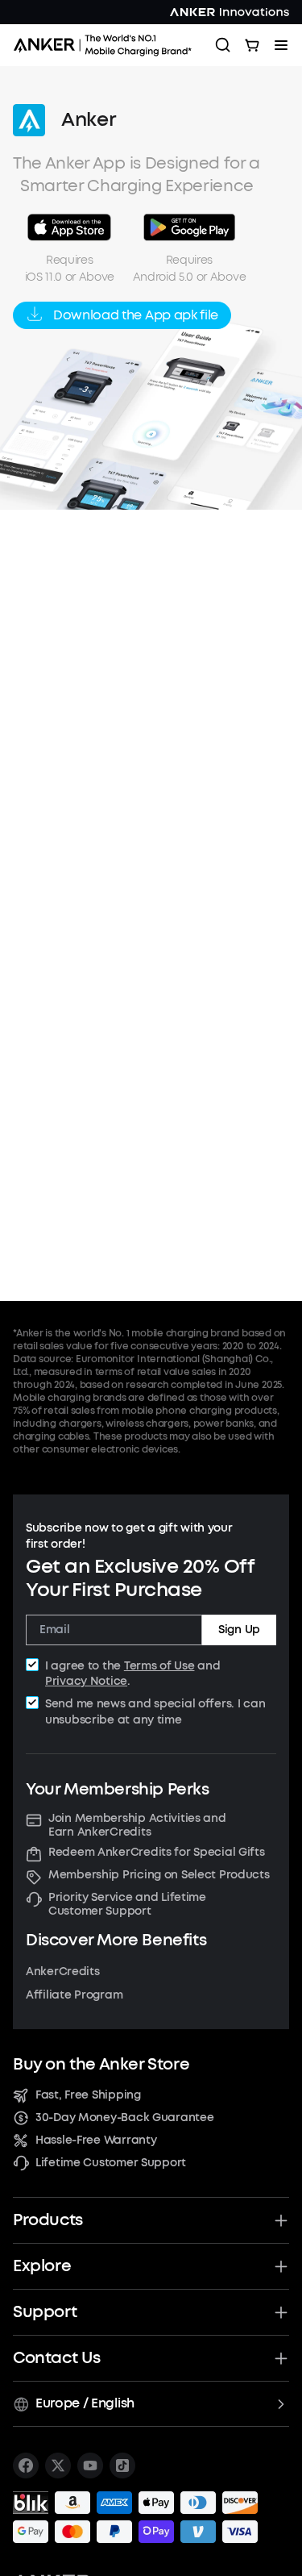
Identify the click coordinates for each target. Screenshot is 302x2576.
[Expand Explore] (281, 2266)
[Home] (108, 45)
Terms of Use (159, 1666)
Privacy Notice (86, 1681)
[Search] (223, 45)
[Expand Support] (281, 2312)
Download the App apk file (136, 315)
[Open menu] (281, 45)
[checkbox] (32, 1665)
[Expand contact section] (281, 2358)
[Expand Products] (281, 2220)
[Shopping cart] (252, 45)
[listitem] (26, 2466)
